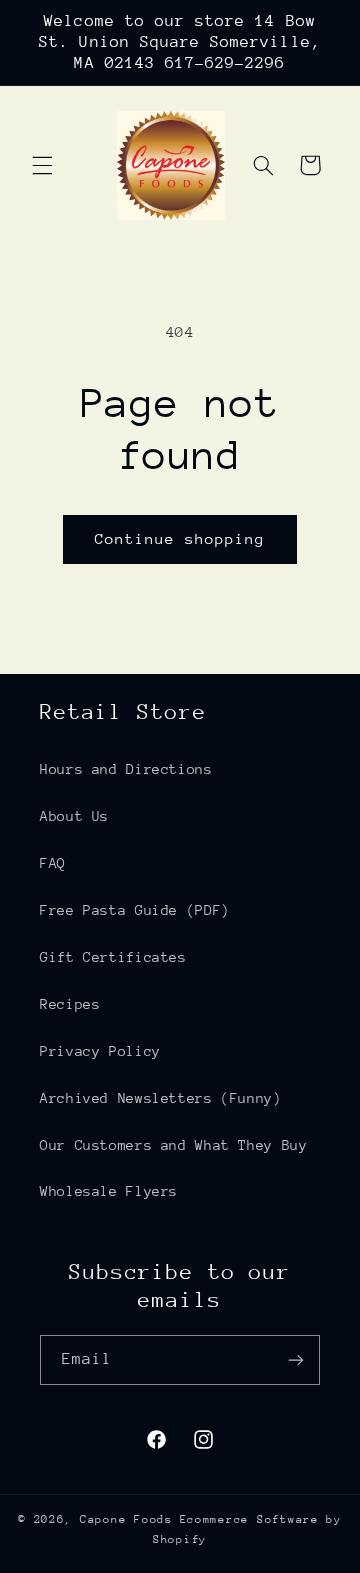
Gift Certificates (113, 957)
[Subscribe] (296, 1359)
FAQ (53, 863)
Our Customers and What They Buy (174, 1145)
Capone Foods (126, 1519)
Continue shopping (180, 538)
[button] (42, 165)
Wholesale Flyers (109, 1191)
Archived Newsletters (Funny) (161, 1098)
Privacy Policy (100, 1051)
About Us (74, 816)
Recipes (70, 1004)
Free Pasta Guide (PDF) (135, 910)
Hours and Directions (126, 769)
